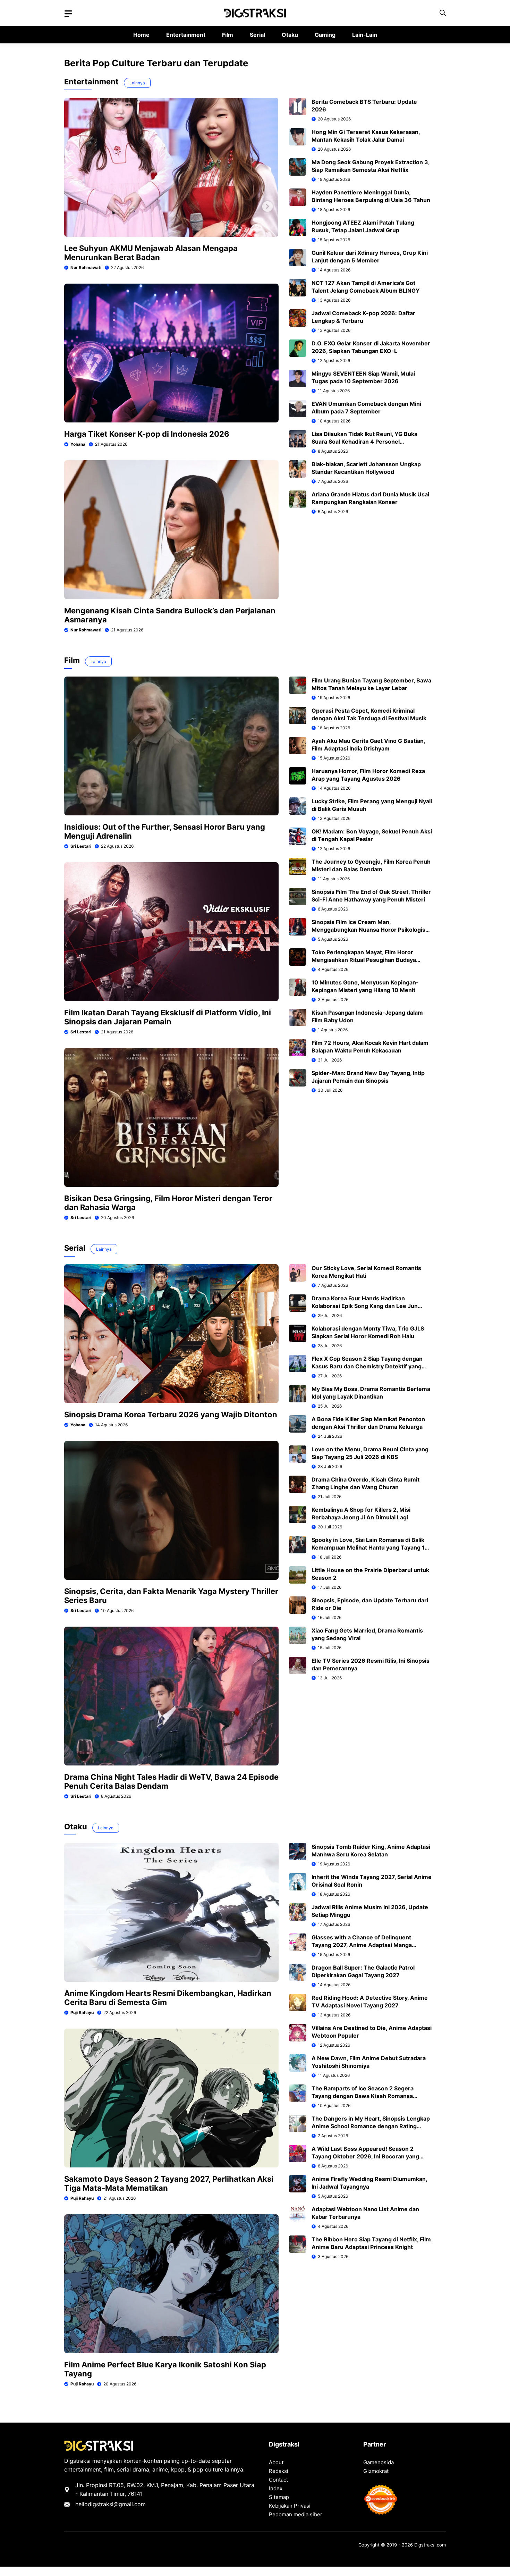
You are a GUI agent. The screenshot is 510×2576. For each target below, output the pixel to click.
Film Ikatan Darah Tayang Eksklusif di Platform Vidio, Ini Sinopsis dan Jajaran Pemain (168, 1017)
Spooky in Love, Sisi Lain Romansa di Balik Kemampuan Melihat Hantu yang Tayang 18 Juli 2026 (370, 1547)
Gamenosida (379, 2462)
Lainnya (137, 83)
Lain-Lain (365, 35)
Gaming (325, 35)
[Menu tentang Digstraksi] (68, 14)
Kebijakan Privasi (290, 2506)
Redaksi (279, 2471)
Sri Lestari (81, 846)
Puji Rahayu (82, 2012)
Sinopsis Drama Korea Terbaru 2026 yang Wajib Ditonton (171, 1415)
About (276, 2462)
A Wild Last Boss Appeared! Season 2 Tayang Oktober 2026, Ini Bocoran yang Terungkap (365, 2156)
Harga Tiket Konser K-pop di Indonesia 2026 (147, 434)
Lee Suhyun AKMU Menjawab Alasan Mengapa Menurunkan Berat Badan (151, 253)
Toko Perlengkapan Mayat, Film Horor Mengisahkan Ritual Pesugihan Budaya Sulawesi (364, 960)
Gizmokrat (376, 2471)
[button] (443, 13)
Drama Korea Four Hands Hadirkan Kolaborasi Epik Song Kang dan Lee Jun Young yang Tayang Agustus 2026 (365, 1306)
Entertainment (186, 35)
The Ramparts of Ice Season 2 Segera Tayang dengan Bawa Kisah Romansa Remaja (363, 2096)
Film (228, 35)
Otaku (290, 35)
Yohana (78, 444)
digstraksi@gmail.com (117, 2504)
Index (276, 2488)
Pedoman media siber (296, 2514)
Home (141, 35)
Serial (257, 35)
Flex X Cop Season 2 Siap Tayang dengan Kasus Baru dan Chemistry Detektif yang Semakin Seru (367, 1366)
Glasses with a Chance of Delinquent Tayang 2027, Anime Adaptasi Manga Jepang (362, 1945)
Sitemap (279, 2497)
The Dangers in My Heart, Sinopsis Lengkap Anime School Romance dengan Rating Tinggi (371, 2126)
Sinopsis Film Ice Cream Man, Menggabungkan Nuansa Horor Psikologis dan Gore (368, 930)
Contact (278, 2480)
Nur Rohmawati (86, 267)
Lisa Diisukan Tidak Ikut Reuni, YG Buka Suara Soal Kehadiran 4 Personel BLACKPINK (364, 442)
